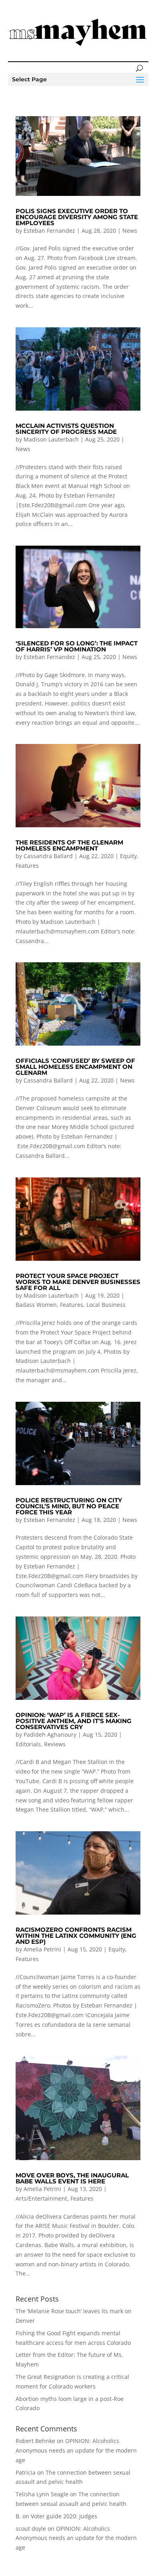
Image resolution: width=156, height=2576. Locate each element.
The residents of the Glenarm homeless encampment (69, 845)
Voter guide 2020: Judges (64, 2516)
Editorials (28, 1744)
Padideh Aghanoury (50, 1734)
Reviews (55, 1744)
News (130, 231)
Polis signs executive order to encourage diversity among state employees (77, 217)
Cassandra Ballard (48, 856)
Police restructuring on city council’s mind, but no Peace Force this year (69, 1506)
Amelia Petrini (42, 1949)
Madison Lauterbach (51, 439)
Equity (128, 856)
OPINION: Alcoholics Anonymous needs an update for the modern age (76, 2450)
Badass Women (36, 1305)
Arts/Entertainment (41, 2198)
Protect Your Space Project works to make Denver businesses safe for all (78, 1282)
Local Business (106, 1305)
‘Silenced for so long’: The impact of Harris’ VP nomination (77, 646)
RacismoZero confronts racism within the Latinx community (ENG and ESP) (76, 1936)
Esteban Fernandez (49, 231)
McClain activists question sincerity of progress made (66, 429)
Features (27, 866)
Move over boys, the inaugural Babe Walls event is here (72, 2178)
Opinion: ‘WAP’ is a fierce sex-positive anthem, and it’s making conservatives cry (74, 1721)
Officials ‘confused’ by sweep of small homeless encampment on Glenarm (75, 1067)
